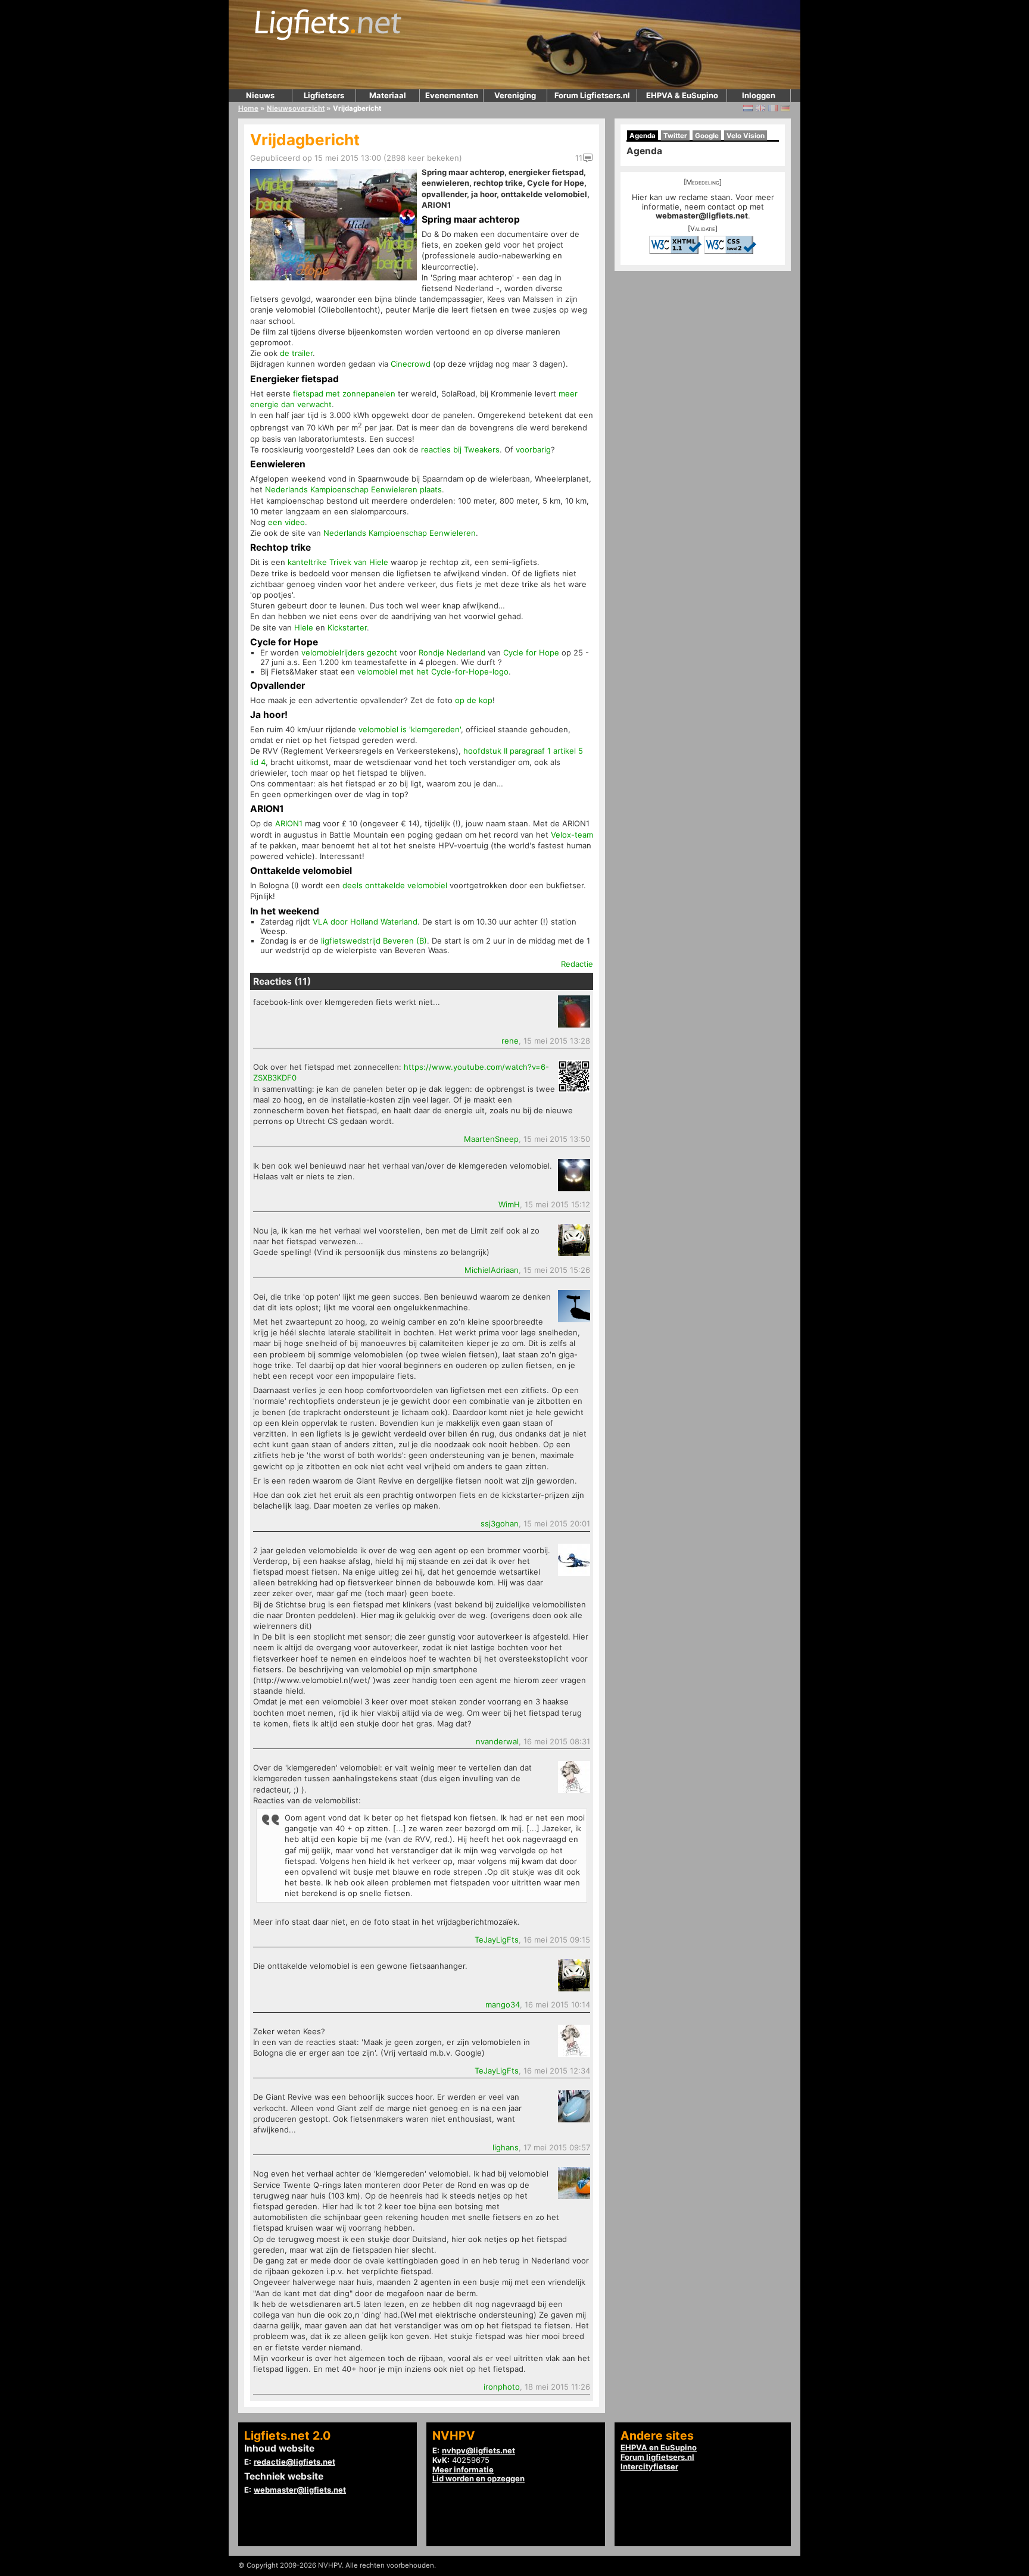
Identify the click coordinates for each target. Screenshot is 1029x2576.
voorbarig (533, 449)
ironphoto (502, 2387)
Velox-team (572, 835)
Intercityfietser (649, 2466)
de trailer (296, 353)
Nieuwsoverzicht (296, 108)
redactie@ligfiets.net (294, 2462)
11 (579, 158)
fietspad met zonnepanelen (344, 394)
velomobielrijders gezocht (349, 652)
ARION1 (289, 823)
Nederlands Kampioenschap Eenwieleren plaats (353, 489)
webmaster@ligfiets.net (702, 216)
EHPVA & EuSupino (682, 95)
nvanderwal (497, 1741)
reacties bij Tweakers (460, 449)
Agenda (643, 136)
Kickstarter (347, 627)
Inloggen (759, 95)
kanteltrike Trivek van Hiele (338, 562)
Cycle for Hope (531, 652)
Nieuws (260, 95)
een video (286, 522)
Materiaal (388, 95)
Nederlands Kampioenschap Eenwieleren (400, 533)
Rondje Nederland (452, 652)
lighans (506, 2147)
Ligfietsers (324, 95)
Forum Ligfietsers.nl (592, 95)
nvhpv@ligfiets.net (478, 2450)
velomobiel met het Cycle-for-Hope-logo (433, 672)
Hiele (304, 627)
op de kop (474, 700)
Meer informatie (463, 2469)
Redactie (577, 964)
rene (510, 1041)
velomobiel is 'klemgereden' (410, 729)
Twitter (675, 136)
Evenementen (452, 95)
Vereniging (515, 95)
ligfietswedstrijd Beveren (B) (374, 941)
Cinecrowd (411, 364)
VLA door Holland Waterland (365, 922)
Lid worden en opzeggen (478, 2478)
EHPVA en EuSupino (659, 2447)
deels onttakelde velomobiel (395, 885)
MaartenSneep (491, 1139)
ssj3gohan (500, 1523)
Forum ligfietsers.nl (657, 2457)
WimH (509, 1204)
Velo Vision (746, 136)
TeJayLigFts (497, 1940)
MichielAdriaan (492, 1270)
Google (707, 136)
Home (248, 108)
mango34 (503, 2004)
